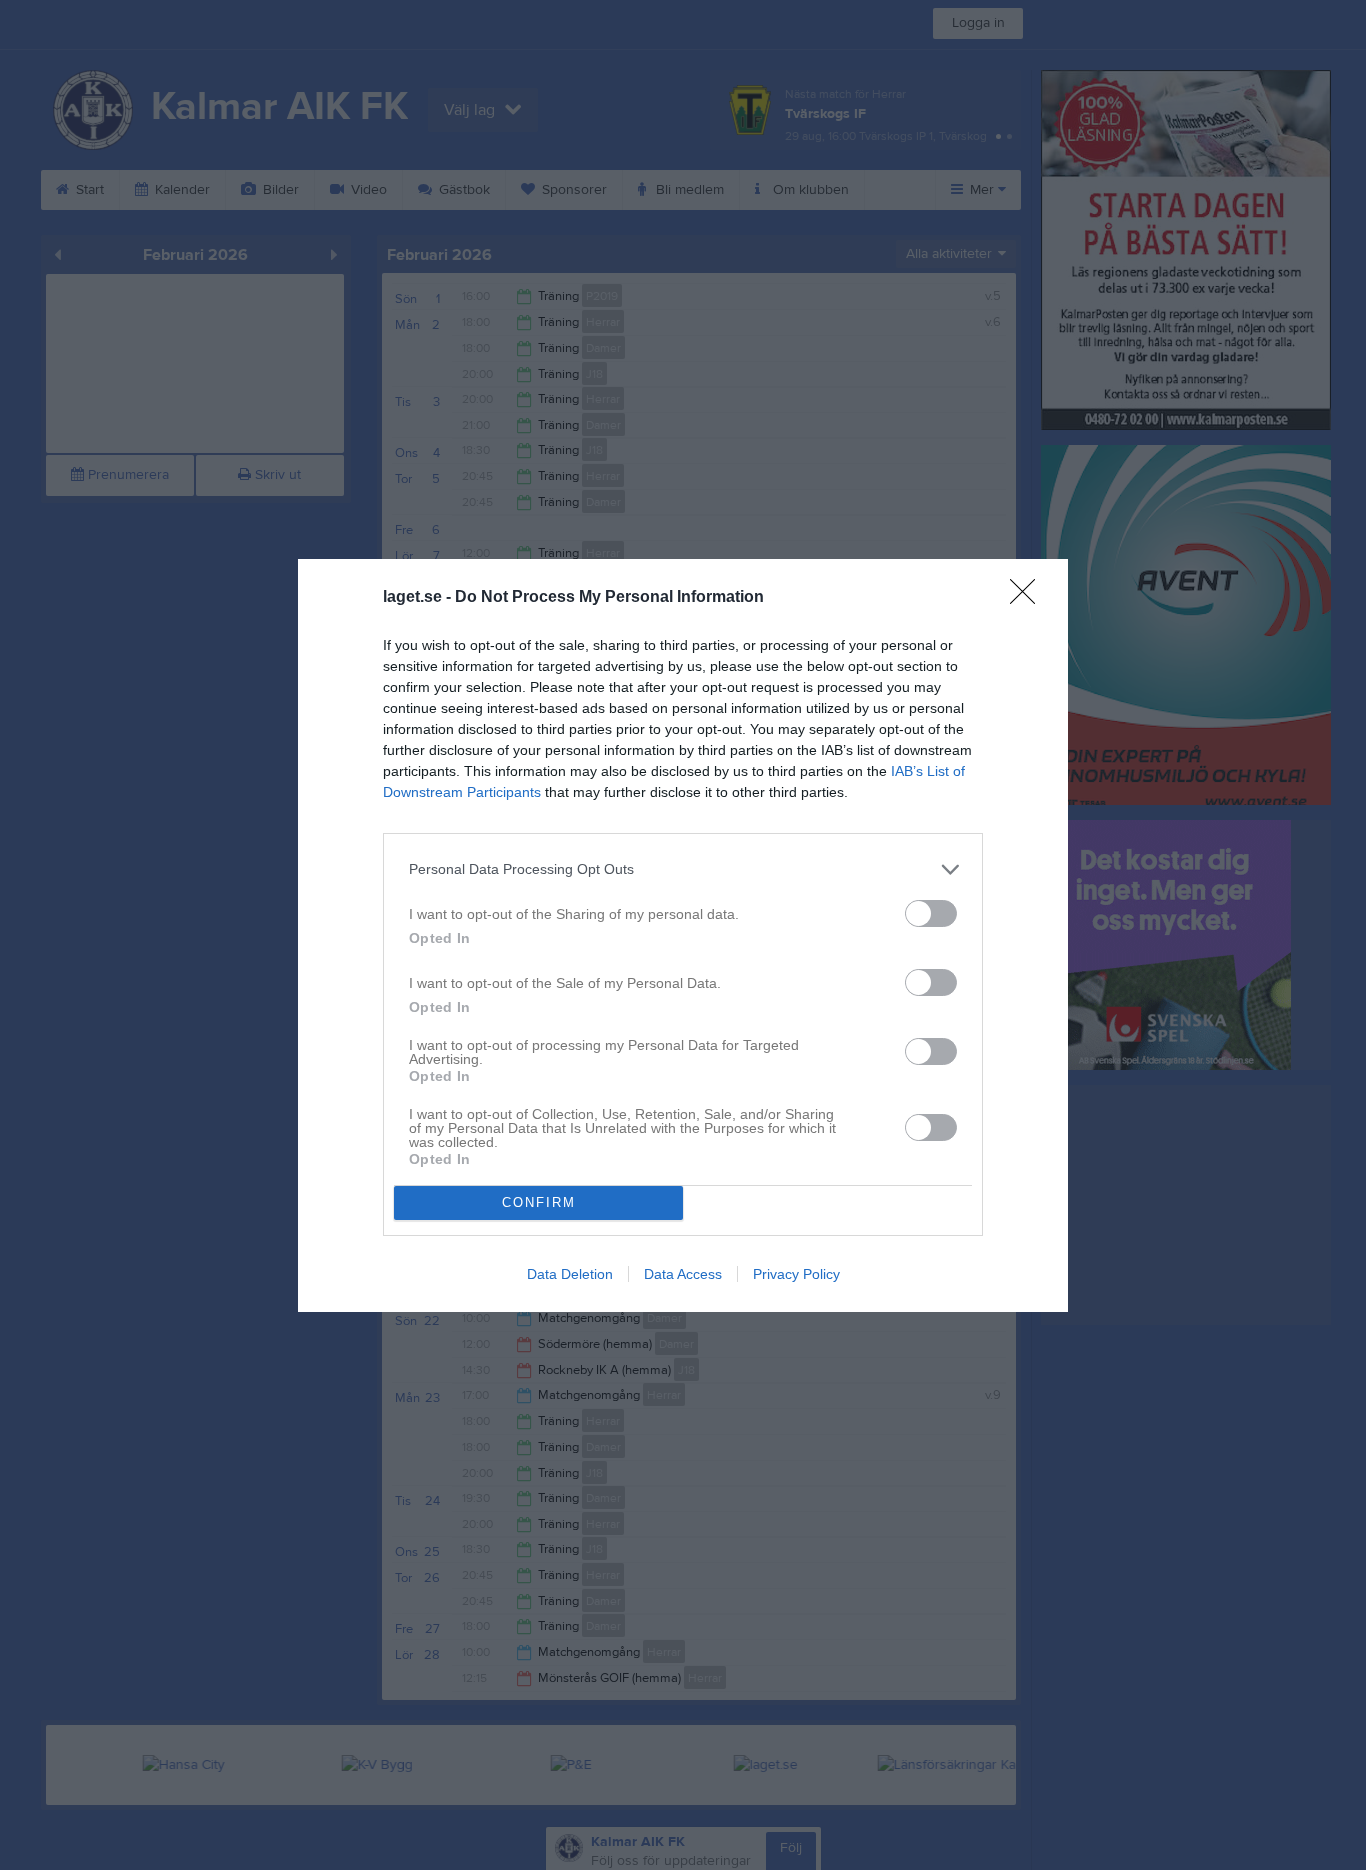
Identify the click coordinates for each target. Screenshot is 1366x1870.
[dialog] (683, 935)
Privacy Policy (796, 1274)
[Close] (1029, 598)
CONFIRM (539, 1202)
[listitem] (683, 869)
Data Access (683, 1274)
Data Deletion (570, 1274)
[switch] (931, 913)
